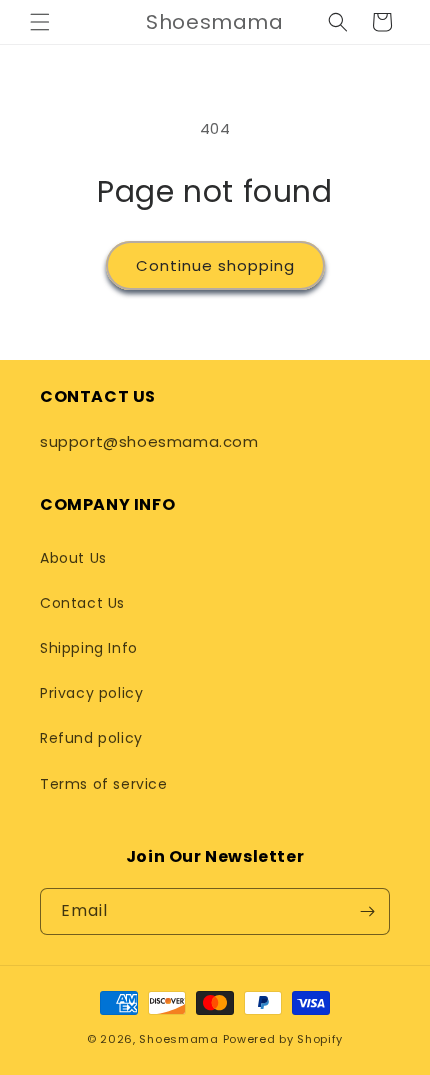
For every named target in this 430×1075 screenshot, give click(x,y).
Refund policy (91, 738)
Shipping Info (89, 648)
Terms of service (104, 784)
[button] (40, 22)
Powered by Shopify (283, 1039)
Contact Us (82, 603)
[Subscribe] (367, 911)
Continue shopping (215, 265)
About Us (73, 558)
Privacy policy (91, 693)
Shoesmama (178, 1039)
